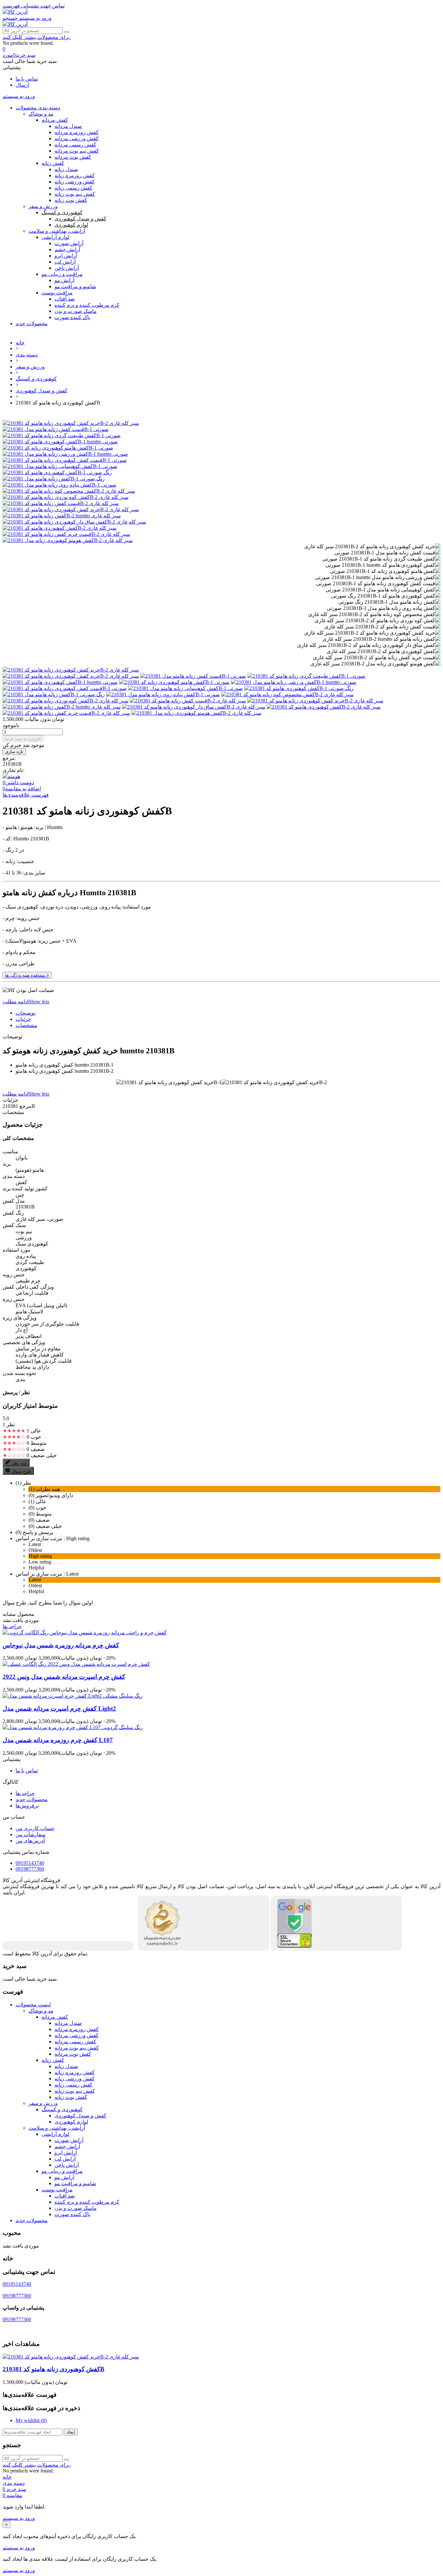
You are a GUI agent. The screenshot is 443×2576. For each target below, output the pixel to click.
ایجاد (71, 2432)
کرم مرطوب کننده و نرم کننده (87, 305)
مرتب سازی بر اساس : (40, 1538)
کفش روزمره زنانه (75, 175)
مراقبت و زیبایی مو (62, 274)
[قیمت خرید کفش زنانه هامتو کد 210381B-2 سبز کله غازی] (66, 534)
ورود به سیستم (19, 2518)
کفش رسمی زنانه (73, 188)
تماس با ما (27, 79)
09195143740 (30, 1863)
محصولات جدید (32, 323)
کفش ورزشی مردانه (77, 138)
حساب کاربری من (35, 1828)
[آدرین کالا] (15, 12)
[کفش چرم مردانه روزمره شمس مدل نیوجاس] (85, 1633)
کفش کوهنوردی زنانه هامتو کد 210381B (54, 2369)
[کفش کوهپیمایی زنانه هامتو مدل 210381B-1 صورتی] (60, 466)
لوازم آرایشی (55, 237)
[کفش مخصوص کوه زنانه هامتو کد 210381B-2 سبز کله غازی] (69, 491)
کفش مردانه (55, 120)
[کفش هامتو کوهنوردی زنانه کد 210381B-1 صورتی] (58, 448)
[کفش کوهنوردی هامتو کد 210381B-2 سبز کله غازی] (60, 528)
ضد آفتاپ (65, 2196)
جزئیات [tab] (23, 1019)
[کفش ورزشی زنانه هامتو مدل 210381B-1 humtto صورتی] (65, 454)
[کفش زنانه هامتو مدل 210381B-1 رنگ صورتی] (54, 479)
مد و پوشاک (41, 114)
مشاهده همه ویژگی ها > (27, 975)
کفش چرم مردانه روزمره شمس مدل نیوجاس (61, 1645)
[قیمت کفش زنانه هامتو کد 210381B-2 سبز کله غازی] (61, 503)
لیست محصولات (33, 2005)
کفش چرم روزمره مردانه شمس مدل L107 (58, 1740)
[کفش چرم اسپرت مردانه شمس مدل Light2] (73, 1696)
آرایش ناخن (67, 268)
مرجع (25, 1106)
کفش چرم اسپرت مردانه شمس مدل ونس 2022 (64, 1677)
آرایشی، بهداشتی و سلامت (57, 231)
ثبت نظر (19, 1463)
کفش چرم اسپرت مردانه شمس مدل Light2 (59, 1709)
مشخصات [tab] (26, 1025)
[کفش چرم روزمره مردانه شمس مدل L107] (73, 1727)
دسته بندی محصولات (38, 108)
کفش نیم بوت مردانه (77, 151)
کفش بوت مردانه (73, 157)
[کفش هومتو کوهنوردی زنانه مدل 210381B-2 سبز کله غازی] (68, 540)
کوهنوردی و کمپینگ (62, 212)
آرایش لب (65, 262)
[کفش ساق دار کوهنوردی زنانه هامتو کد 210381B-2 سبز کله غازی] (74, 522)
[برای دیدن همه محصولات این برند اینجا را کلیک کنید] (11, 776)
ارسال (22, 85)
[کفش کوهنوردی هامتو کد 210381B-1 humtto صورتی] (60, 442)
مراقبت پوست (57, 293)
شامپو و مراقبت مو (75, 286)
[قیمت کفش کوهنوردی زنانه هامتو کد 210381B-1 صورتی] (65, 460)
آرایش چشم (67, 249)
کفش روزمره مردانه (77, 132)
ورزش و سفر (43, 206)
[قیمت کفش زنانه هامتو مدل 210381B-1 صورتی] (56, 429)
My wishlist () (31, 2420)
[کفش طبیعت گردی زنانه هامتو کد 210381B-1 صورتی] (62, 435)
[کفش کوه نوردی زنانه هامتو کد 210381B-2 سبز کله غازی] (66, 497)
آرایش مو (64, 280)
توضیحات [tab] (25, 1013)
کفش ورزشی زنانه (75, 182)
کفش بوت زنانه (71, 200)
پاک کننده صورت (72, 317)
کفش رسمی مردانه (75, 145)
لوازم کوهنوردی (71, 225)
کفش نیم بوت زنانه (75, 194)
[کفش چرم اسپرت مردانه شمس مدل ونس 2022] (76, 1664)
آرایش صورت (69, 243)
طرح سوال (21, 1471)
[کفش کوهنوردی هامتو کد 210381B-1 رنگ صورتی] (57, 472)
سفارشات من (30, 1834)
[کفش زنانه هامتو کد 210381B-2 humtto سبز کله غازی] (62, 516)
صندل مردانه (68, 126)
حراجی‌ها (12, 1626)
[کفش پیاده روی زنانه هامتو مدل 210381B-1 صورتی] (60, 485)
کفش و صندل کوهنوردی (80, 219)
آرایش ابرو (66, 256)
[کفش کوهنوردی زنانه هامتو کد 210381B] (71, 670)
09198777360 (30, 1869)
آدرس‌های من (30, 1841)
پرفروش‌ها (27, 1806)
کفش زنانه (53, 163)
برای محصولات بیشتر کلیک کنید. (37, 37)
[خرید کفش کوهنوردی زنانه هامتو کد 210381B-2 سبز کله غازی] (71, 423)
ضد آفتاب (65, 299)
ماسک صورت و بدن (76, 311)
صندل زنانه (66, 169)
